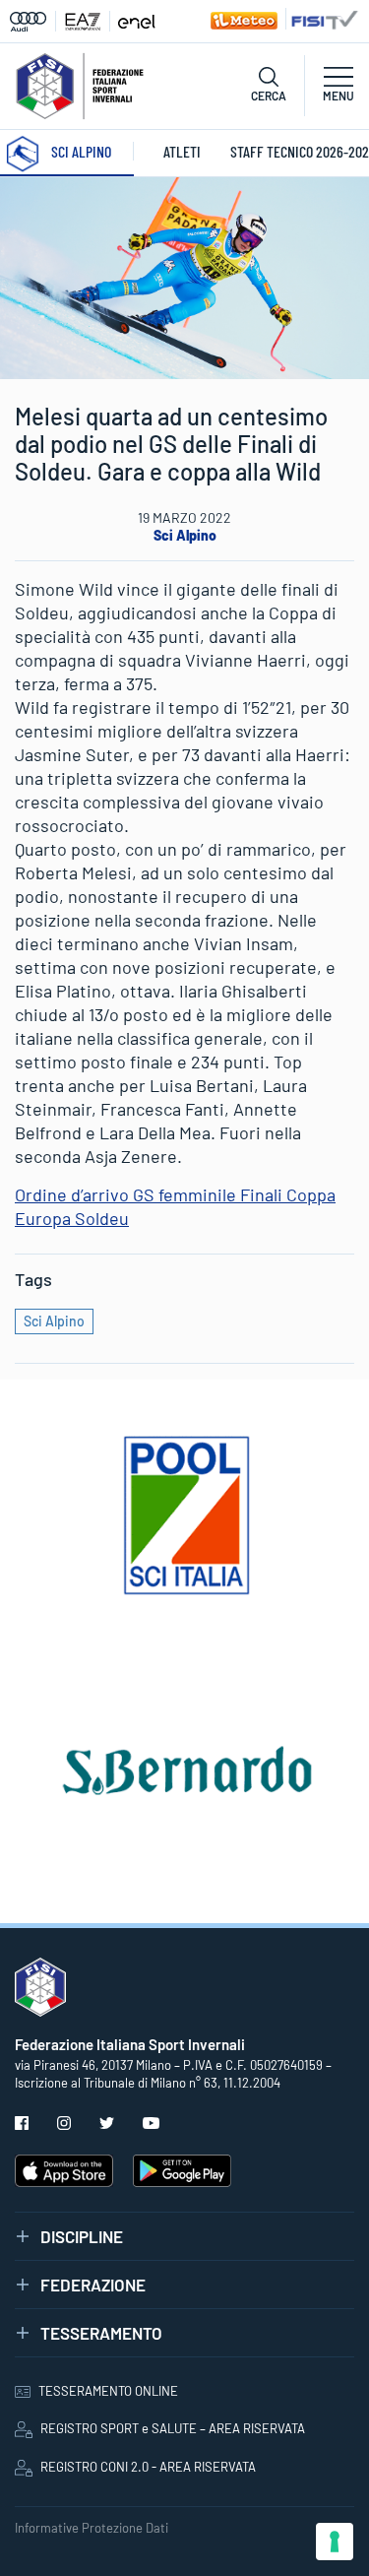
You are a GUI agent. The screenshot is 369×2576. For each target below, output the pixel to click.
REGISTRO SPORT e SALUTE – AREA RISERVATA (173, 2428)
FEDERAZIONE (93, 2285)
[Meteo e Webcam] (242, 19)
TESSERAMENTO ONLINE (108, 2391)
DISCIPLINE (82, 2236)
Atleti (182, 151)
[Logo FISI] (79, 84)
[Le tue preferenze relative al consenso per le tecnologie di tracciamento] (335, 2542)
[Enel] (137, 21)
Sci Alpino (185, 535)
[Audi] (33, 21)
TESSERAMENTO (101, 2333)
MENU (338, 96)
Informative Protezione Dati (92, 2528)
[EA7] (87, 21)
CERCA (269, 96)
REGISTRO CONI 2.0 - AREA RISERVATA (148, 2467)
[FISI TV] (322, 19)
